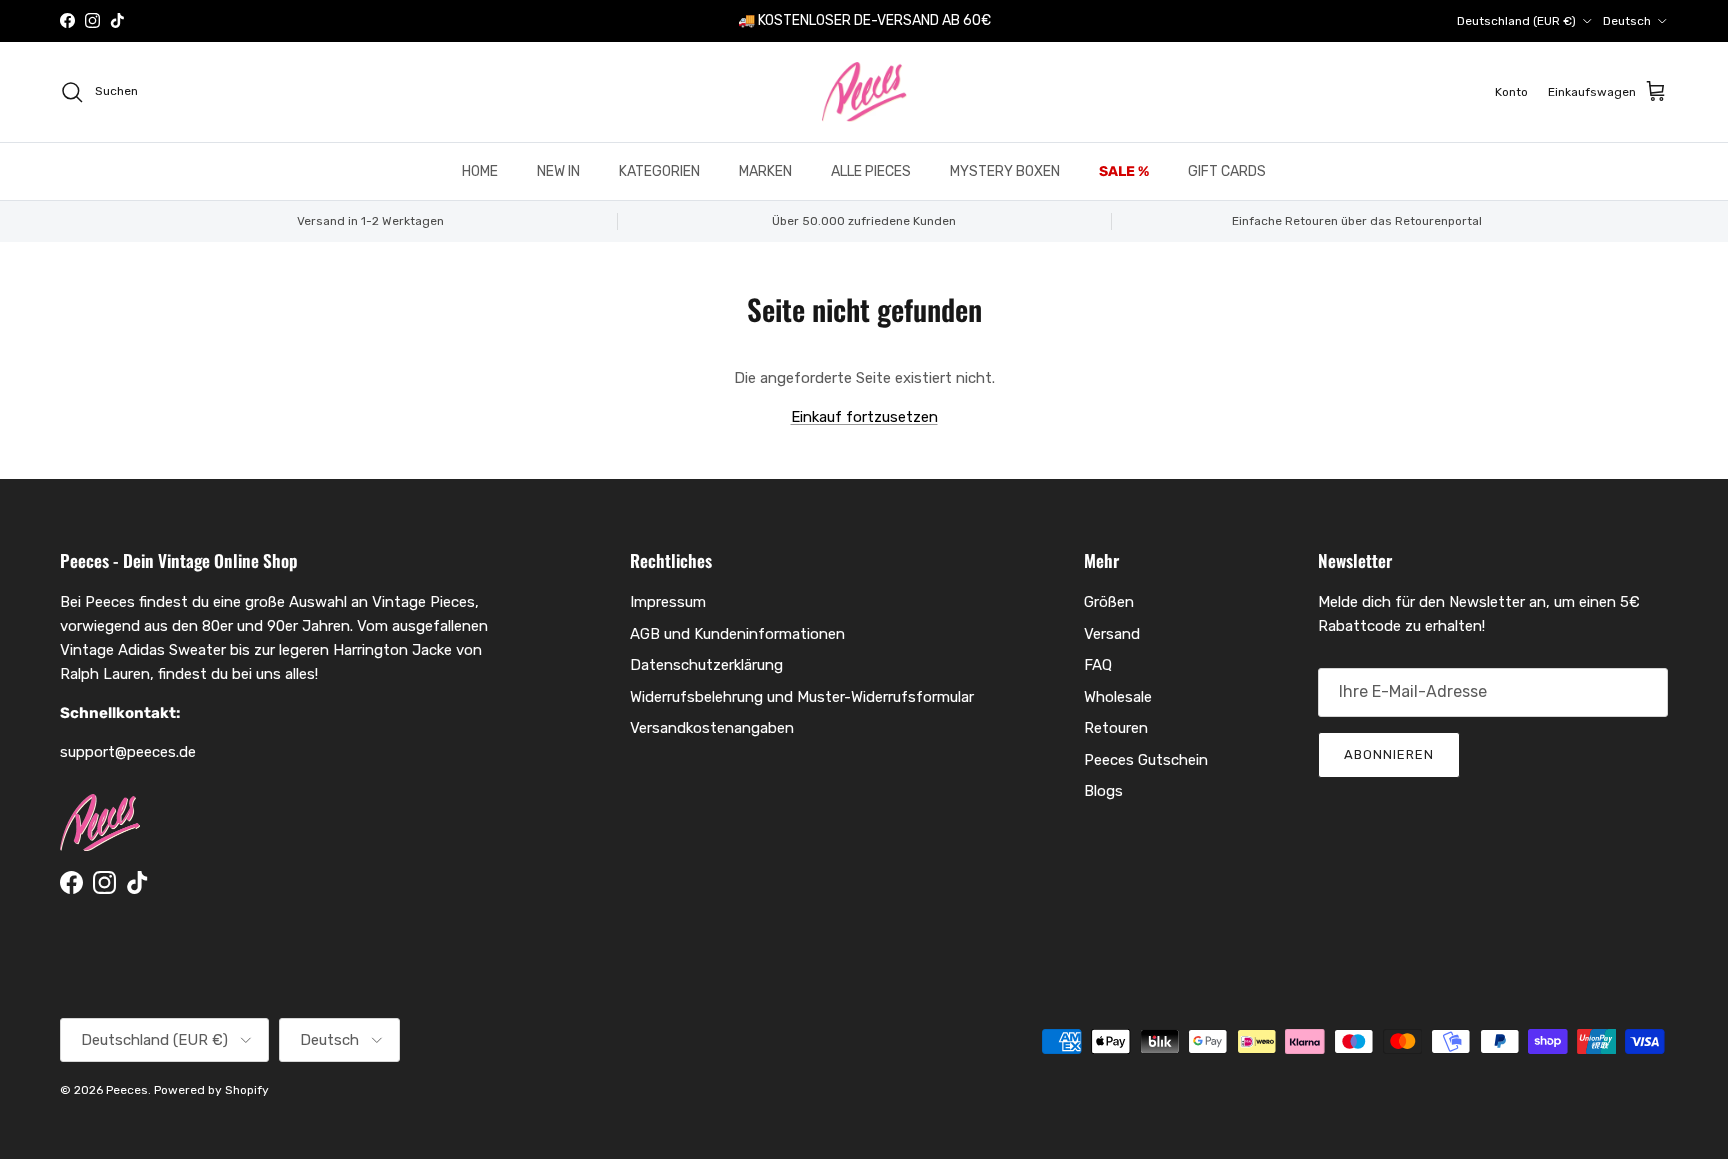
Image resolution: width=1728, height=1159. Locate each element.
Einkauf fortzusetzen (864, 417)
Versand (1112, 634)
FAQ (1098, 665)
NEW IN (558, 171)
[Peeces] (864, 92)
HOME (480, 171)
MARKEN (765, 171)
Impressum (668, 602)
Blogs (1103, 791)
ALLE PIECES (871, 171)
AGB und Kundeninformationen (737, 634)
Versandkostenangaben (712, 728)
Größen (1109, 602)
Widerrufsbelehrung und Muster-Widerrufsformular (802, 697)
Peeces (127, 1090)
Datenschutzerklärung (706, 665)
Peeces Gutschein (1146, 760)
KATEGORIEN (659, 171)
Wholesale (1118, 697)
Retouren (1116, 728)
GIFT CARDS (1227, 171)
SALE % (1124, 171)
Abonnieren (1389, 754)
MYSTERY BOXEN (1005, 171)
